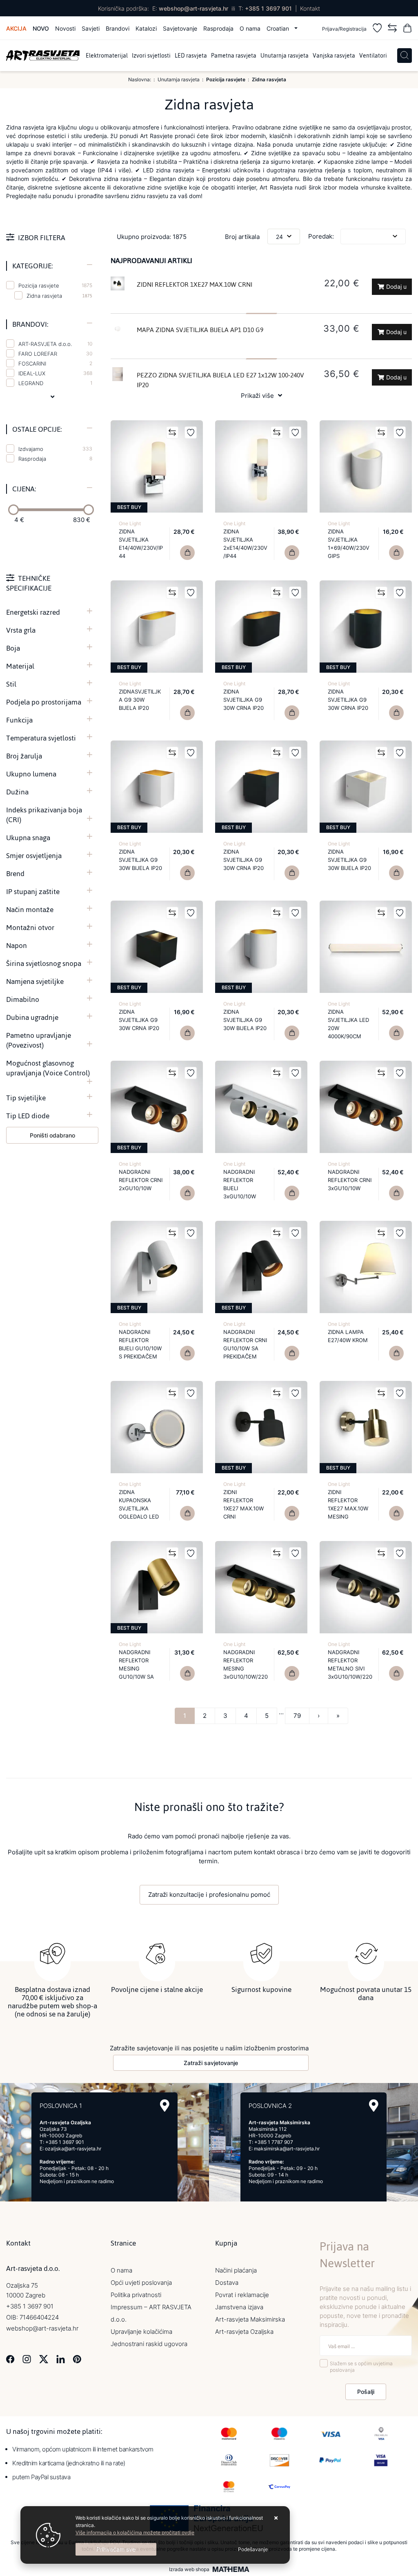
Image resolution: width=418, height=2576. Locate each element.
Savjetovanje (180, 28)
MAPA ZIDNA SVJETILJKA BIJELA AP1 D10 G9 (200, 330)
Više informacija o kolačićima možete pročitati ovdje (135, 2533)
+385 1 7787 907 (274, 2142)
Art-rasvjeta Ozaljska (244, 2332)
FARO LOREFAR (55, 354)
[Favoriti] (377, 29)
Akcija (16, 28)
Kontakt (310, 8)
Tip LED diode (28, 1116)
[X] (44, 2359)
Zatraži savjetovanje (211, 2063)
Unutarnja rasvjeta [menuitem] (285, 56)
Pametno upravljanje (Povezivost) (39, 1040)
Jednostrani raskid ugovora (149, 2344)
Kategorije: (32, 266)
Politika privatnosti (136, 2295)
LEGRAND (55, 383)
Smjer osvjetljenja (34, 856)
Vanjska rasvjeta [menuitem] (334, 56)
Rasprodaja (218, 28)
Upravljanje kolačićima (141, 2332)
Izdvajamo (55, 449)
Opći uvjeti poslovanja (141, 2283)
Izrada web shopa (189, 2569)
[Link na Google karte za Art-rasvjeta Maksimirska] (374, 2106)
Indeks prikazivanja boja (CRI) (44, 815)
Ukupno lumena (31, 774)
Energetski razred (33, 612)
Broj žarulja (24, 756)
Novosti (65, 28)
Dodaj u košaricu (394, 289)
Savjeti (91, 28)
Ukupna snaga (28, 838)
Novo (41, 28)
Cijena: (24, 489)
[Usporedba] (392, 29)
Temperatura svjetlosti (41, 738)
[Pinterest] (77, 2359)
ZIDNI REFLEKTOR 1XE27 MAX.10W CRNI (195, 284)
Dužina (17, 792)
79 (297, 1716)
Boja (13, 648)
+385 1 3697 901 (268, 8)
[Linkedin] (61, 2359)
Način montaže (30, 910)
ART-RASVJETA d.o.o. (55, 344)
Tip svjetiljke (26, 1098)
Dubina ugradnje (32, 1017)
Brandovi (118, 28)
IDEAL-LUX (55, 373)
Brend (15, 874)
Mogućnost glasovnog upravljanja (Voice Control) (48, 1068)
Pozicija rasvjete (55, 285)
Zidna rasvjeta (44, 296)
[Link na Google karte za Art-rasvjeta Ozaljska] (165, 2106)
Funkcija (19, 720)
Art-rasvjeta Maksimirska (250, 2319)
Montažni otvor (30, 928)
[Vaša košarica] (407, 29)
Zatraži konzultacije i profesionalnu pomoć (209, 1895)
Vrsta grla (21, 630)
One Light (130, 523)
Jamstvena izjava (239, 2307)
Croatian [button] (279, 28)
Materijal (20, 666)
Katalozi (146, 28)
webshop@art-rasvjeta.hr (193, 8)
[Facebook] (10, 2359)
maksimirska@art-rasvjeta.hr (287, 2149)
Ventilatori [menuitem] (373, 56)
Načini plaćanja (236, 2270)
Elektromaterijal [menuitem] (107, 56)
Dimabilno (23, 999)
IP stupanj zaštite (33, 892)
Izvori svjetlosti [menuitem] (151, 56)
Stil (11, 684)
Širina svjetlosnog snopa (44, 963)
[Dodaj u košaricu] (187, 553)
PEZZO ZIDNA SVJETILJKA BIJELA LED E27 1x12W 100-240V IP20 (220, 380)
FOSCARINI (55, 364)
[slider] (13, 510)
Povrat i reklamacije (242, 2295)
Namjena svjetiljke (35, 981)
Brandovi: (30, 324)
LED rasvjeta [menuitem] (191, 56)
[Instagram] (27, 2359)
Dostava (227, 2283)
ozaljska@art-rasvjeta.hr (73, 2149)
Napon (17, 946)
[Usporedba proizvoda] (172, 433)
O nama (250, 28)
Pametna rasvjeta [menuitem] (234, 56)
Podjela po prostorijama (44, 702)
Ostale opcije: (37, 429)
